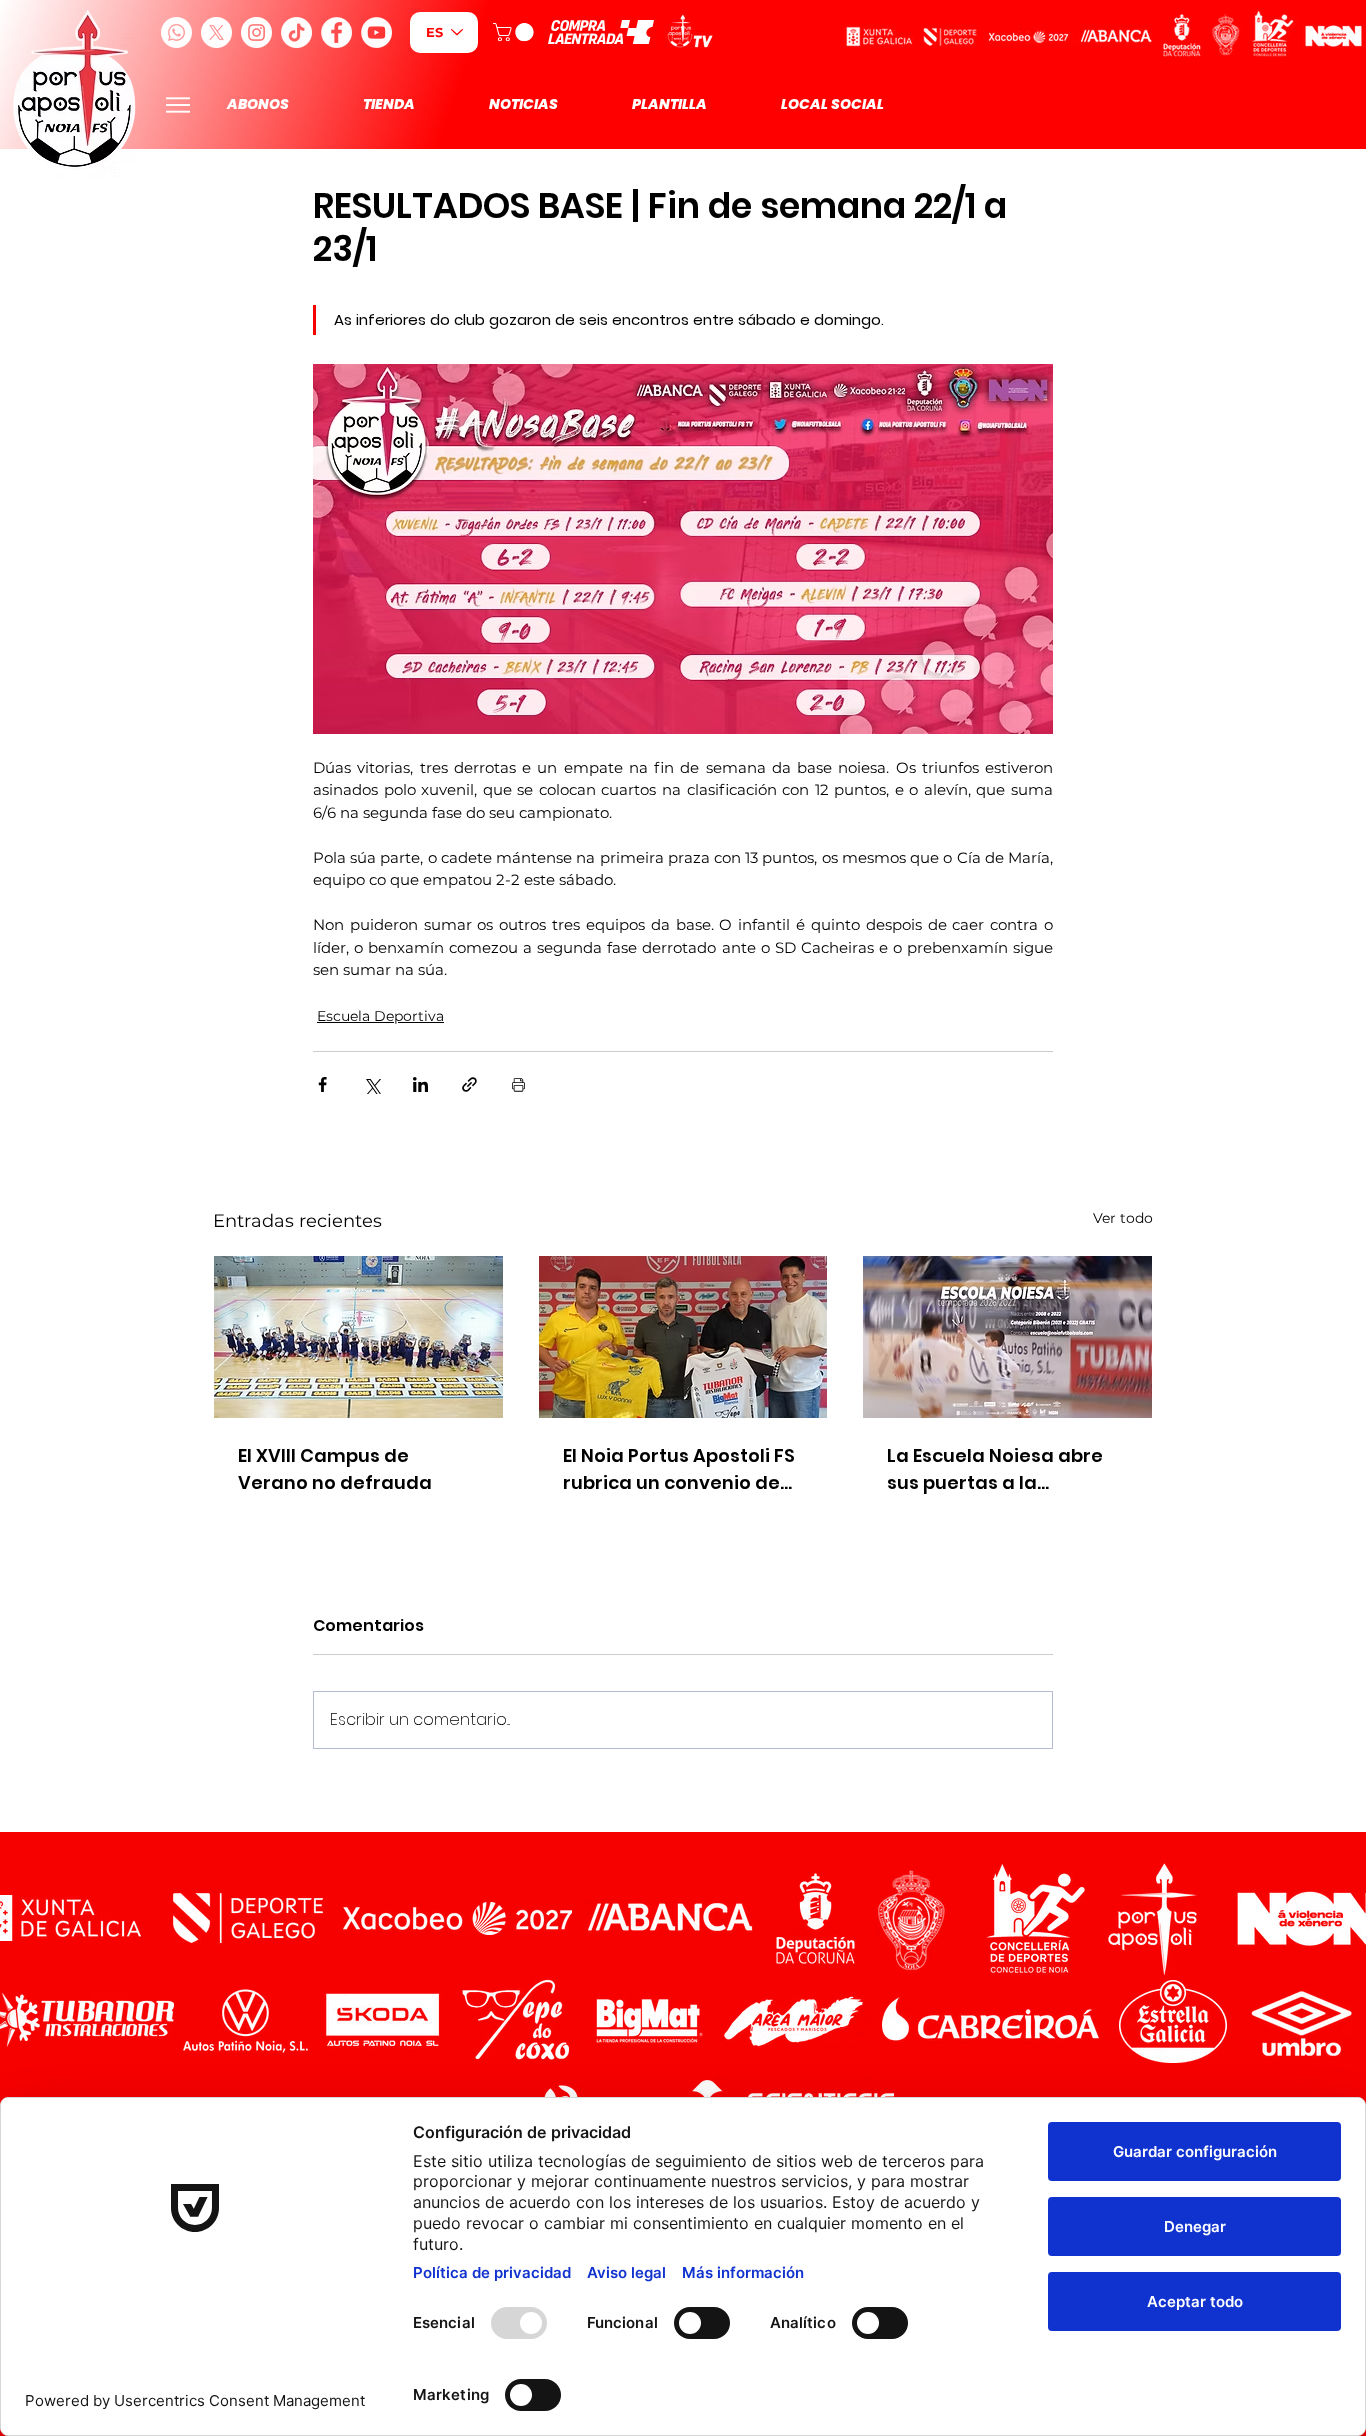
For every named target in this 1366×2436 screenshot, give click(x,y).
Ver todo (1123, 1218)
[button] (515, 32)
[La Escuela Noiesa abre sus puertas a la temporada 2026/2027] (1007, 1337)
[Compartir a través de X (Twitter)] (371, 1084)
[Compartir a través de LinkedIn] (420, 1084)
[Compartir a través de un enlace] (469, 1084)
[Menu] (177, 104)
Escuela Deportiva (380, 1016)
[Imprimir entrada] (518, 1084)
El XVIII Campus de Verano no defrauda (335, 1469)
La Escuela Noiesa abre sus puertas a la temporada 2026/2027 (995, 1469)
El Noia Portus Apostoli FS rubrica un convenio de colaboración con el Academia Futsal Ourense (679, 1469)
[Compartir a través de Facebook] (322, 1084)
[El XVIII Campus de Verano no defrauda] (358, 1337)
